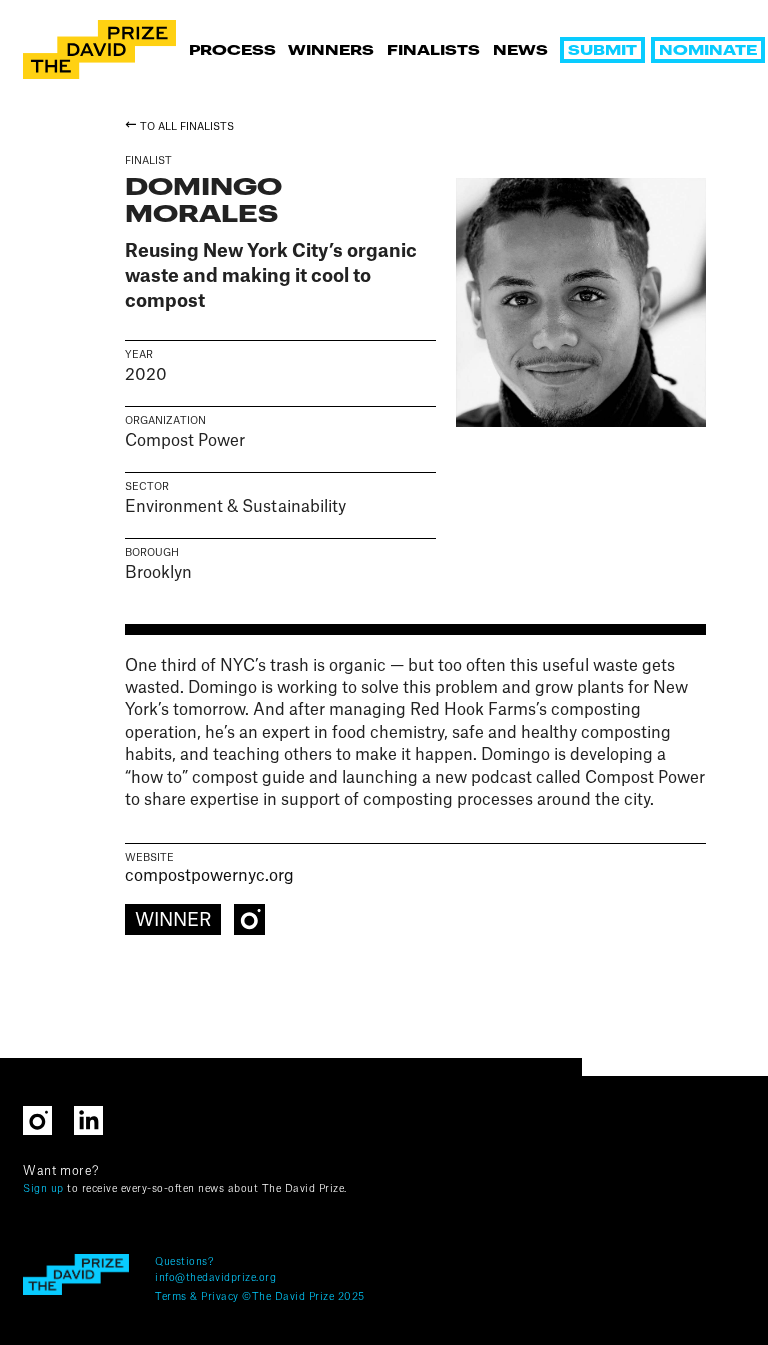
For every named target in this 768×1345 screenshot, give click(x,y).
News (520, 51)
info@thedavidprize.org (215, 1278)
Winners (331, 51)
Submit (602, 51)
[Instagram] (248, 918)
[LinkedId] (97, 1118)
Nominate (708, 51)
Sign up (43, 1189)
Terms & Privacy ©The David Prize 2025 (260, 1297)
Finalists (433, 51)
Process (232, 51)
